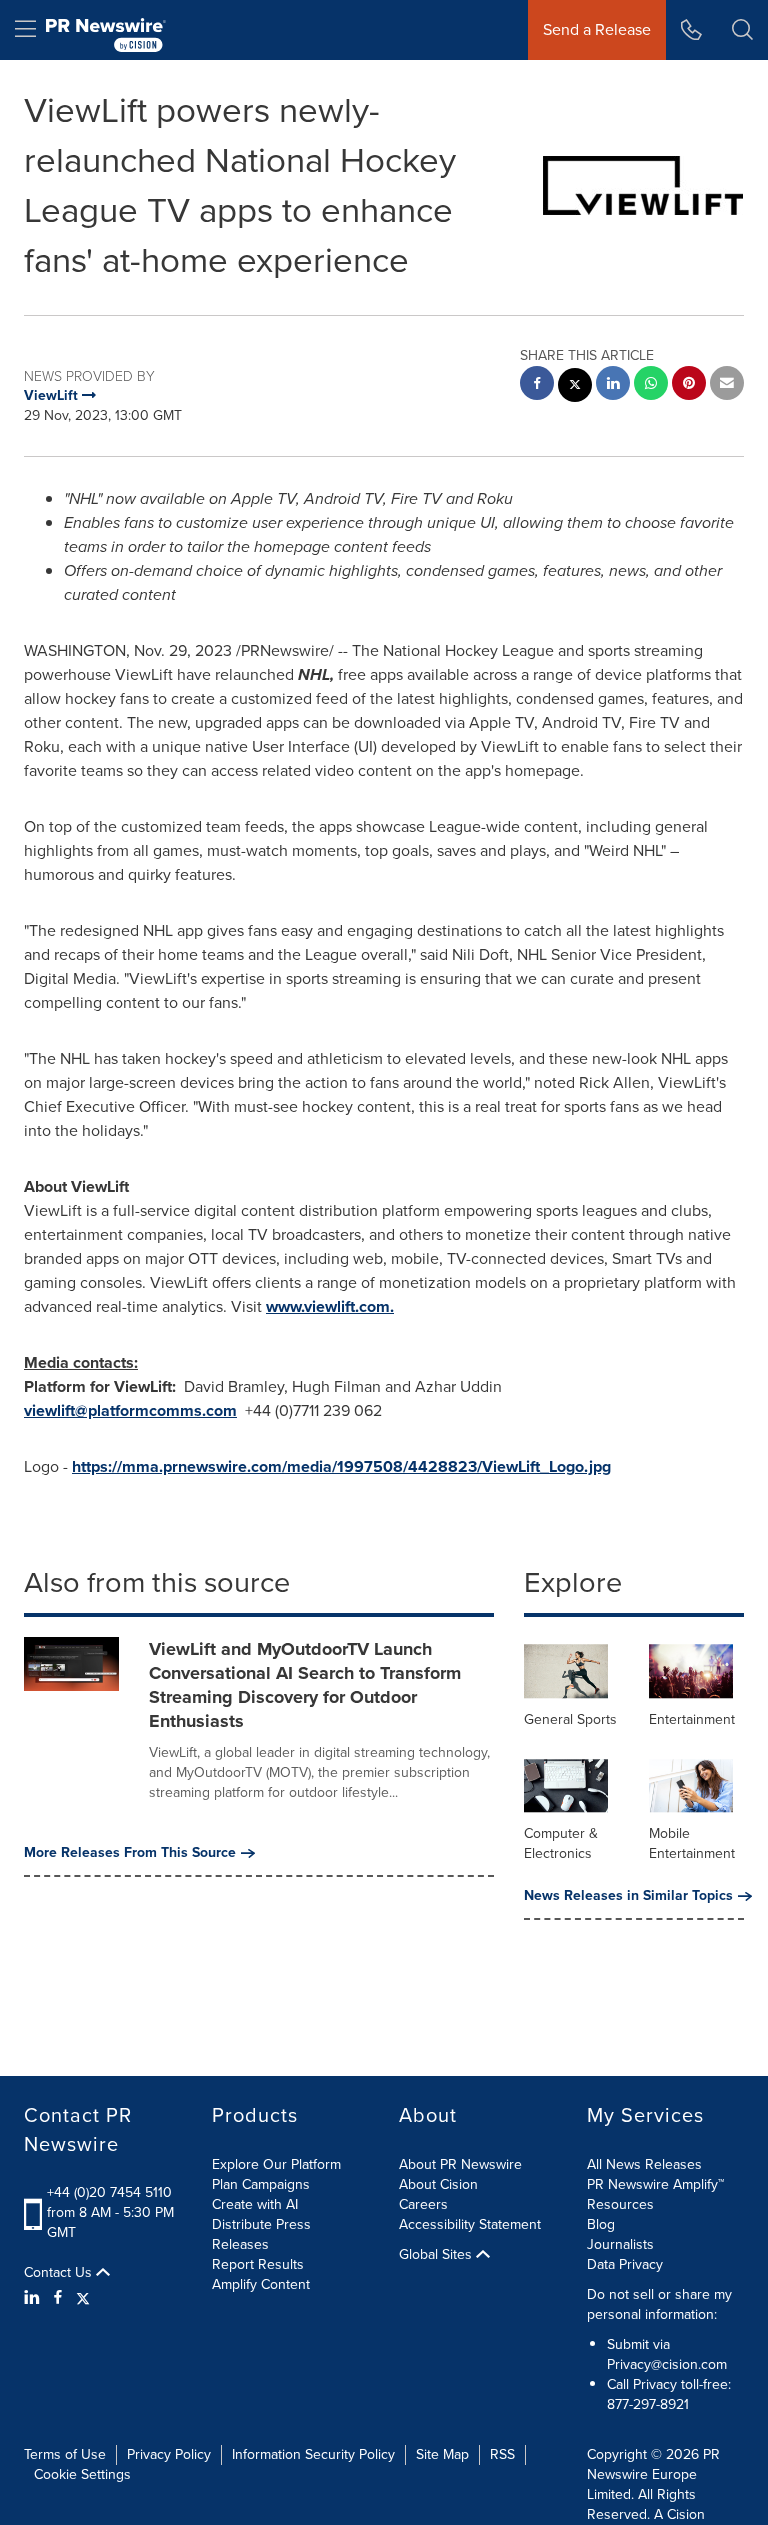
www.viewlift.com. (330, 1306)
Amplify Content (261, 2284)
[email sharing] (727, 385)
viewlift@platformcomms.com (130, 1410)
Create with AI (255, 2204)
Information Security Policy (313, 2454)
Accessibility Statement (470, 2224)
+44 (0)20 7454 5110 (109, 2192)
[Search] (742, 30)
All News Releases (644, 2164)
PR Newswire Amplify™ (655, 2184)
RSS (502, 2454)
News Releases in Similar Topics (628, 1896)
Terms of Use (65, 2454)
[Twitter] (83, 2298)
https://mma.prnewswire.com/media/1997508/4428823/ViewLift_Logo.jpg (341, 1466)
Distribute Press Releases (261, 2234)
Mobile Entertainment (692, 1843)
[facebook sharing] (537, 385)
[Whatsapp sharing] (651, 385)
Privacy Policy (169, 2454)
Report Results (258, 2264)
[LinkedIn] (34, 2298)
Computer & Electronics (561, 1843)
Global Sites (437, 2255)
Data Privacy (625, 2264)
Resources (620, 2204)
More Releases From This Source (130, 1853)
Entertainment (692, 1719)
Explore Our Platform (276, 2164)
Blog (601, 2224)
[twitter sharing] (575, 387)
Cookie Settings (82, 2474)
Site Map (442, 2454)
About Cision (438, 2184)
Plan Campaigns (261, 2184)
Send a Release (597, 29)
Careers (423, 2204)
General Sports (570, 1719)
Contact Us (60, 2273)
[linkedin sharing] (613, 385)
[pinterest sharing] (689, 385)
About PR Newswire (460, 2164)
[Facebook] (58, 2298)
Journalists (620, 2244)
